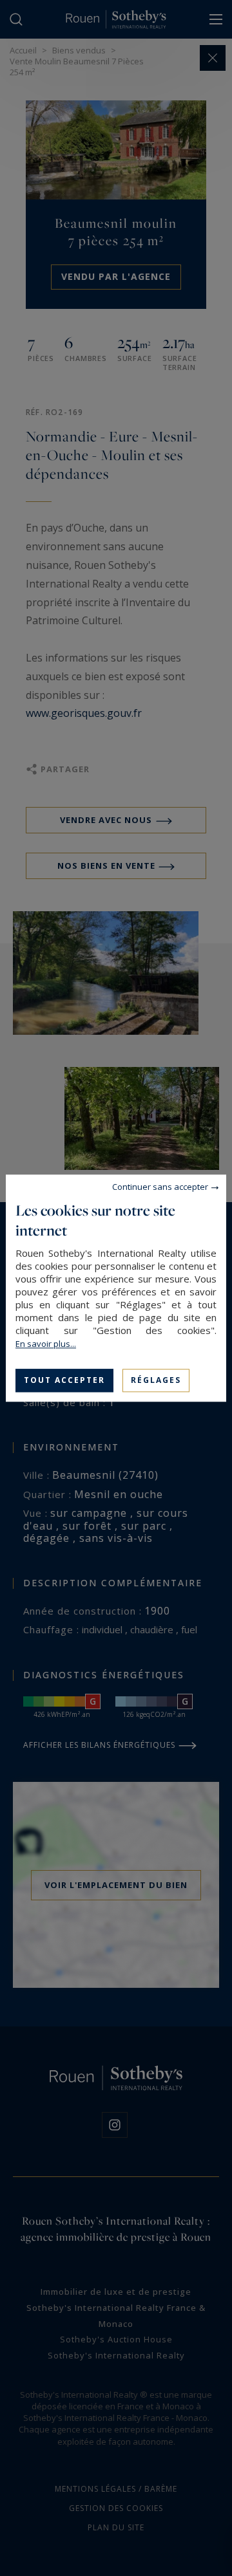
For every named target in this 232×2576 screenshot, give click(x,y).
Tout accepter (64, 1380)
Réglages (156, 1380)
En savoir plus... (46, 1344)
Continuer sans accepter (160, 1187)
